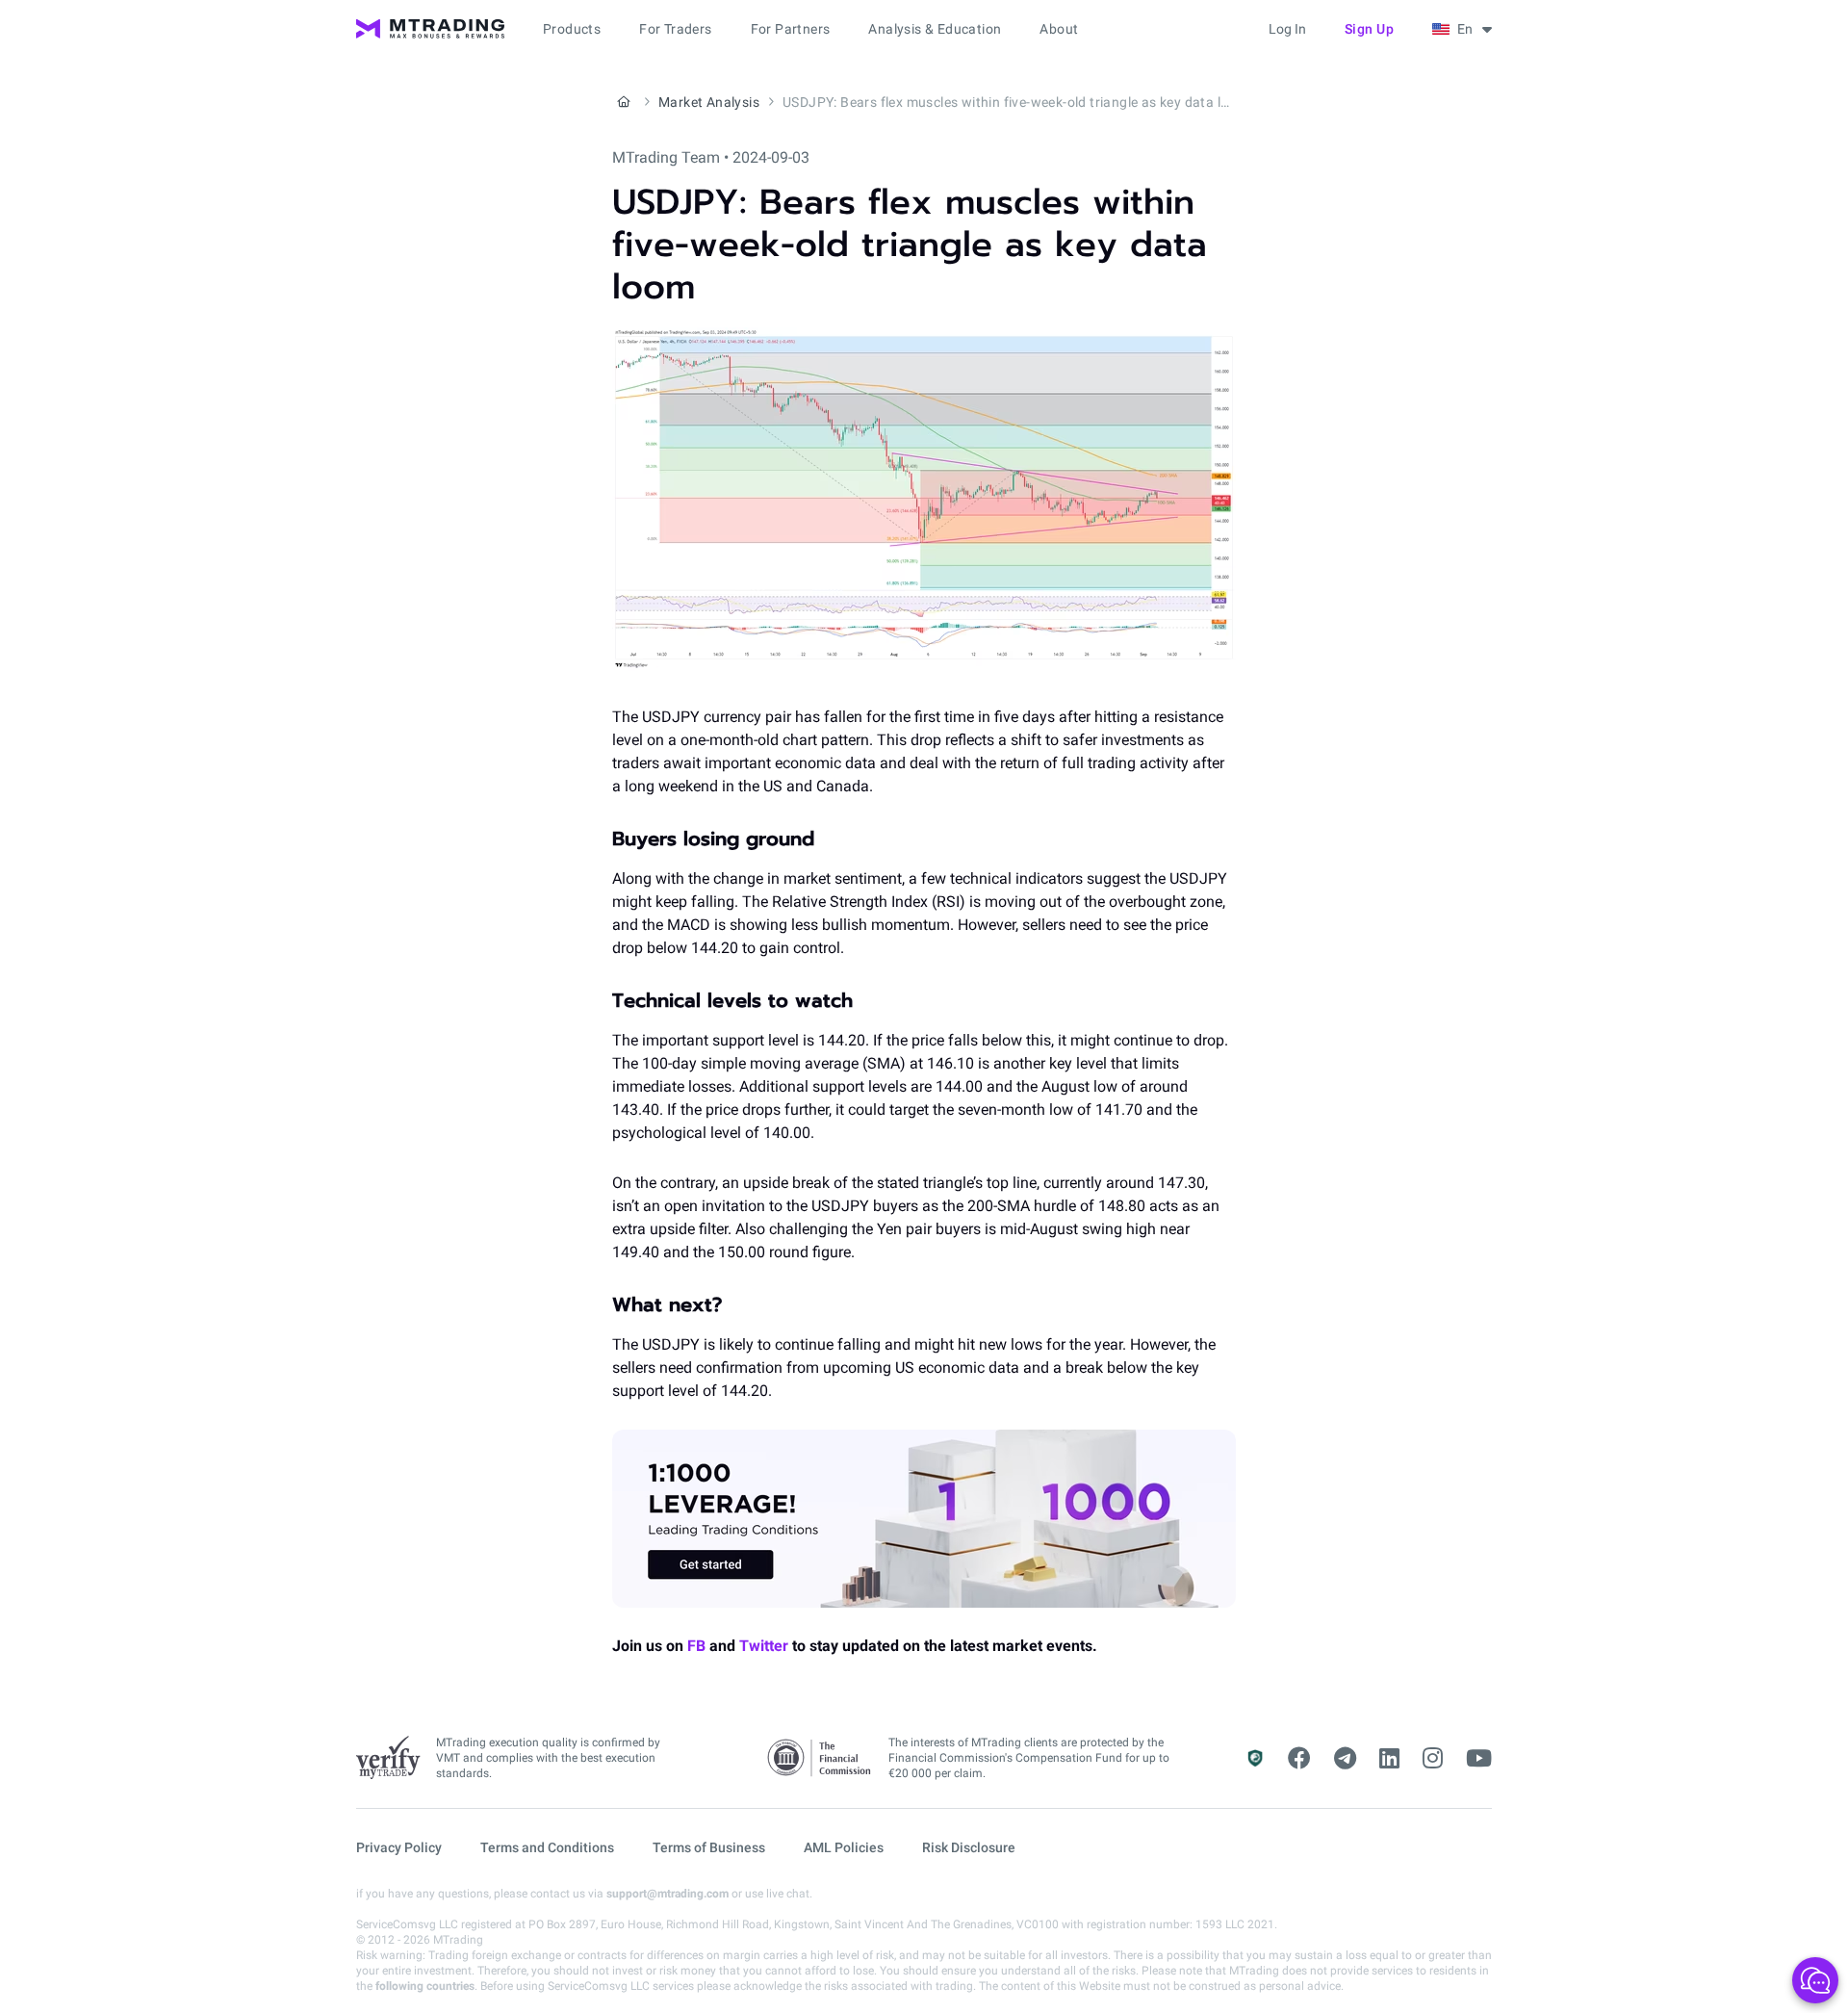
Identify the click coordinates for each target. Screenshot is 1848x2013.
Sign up (1370, 29)
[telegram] (1345, 1759)
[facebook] (1299, 1759)
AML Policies (844, 1847)
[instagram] (1433, 1759)
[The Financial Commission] (820, 1758)
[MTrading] (430, 29)
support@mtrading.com (667, 1894)
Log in (1287, 29)
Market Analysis (709, 102)
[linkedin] (1389, 1759)
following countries (425, 1986)
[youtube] (1479, 1759)
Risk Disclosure (969, 1847)
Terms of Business (709, 1847)
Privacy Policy (399, 1847)
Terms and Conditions (547, 1847)
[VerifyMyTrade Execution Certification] (388, 1758)
